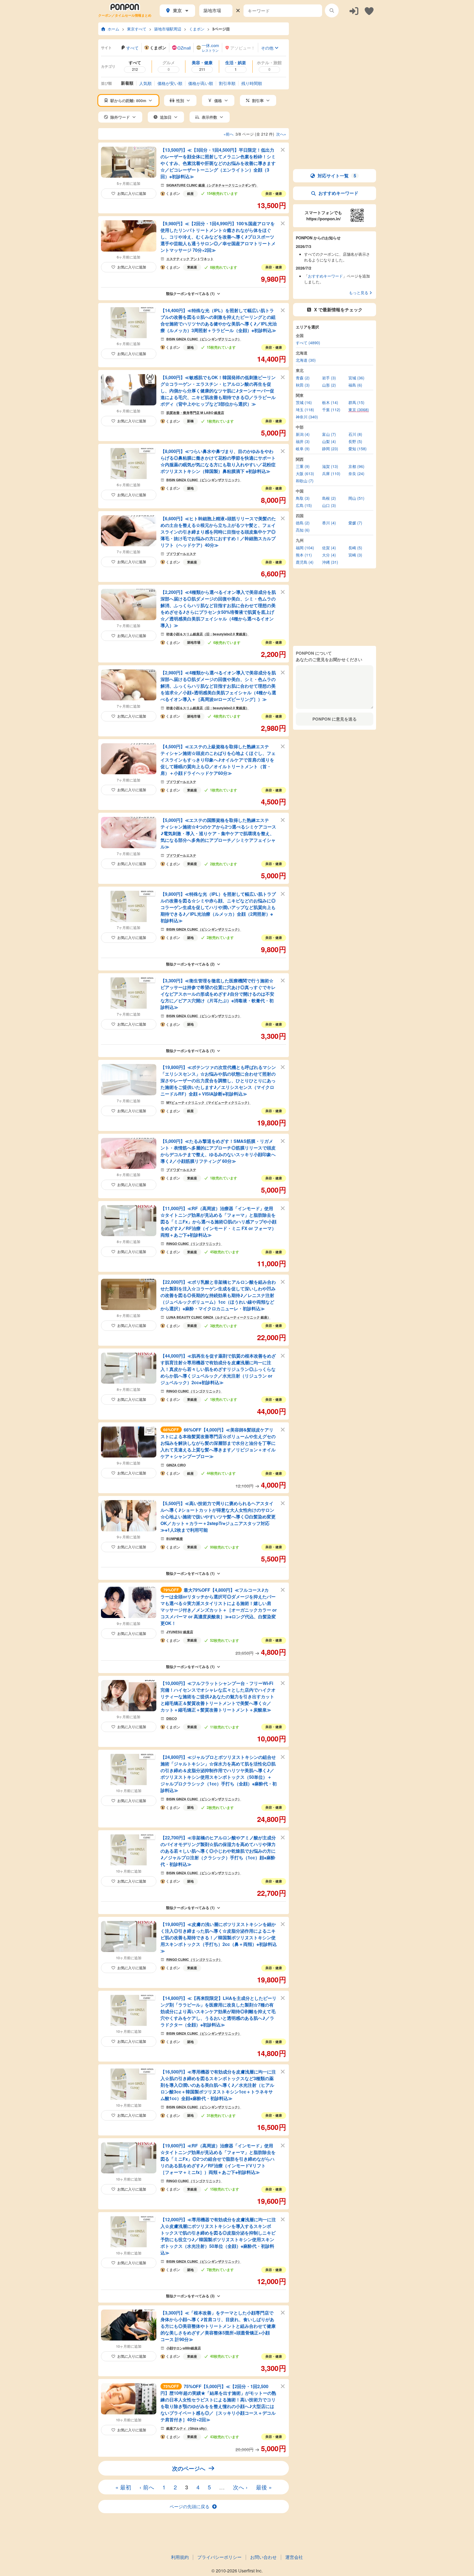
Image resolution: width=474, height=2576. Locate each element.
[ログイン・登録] (354, 11)
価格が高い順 (201, 83)
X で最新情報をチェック (338, 310)
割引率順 (227, 83)
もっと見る (359, 292)
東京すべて (137, 29)
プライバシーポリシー (219, 2557)
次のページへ (189, 2468)
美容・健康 (274, 193)
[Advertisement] (335, 57)
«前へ (229, 134)
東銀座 (192, 267)
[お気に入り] (369, 11)
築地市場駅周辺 (168, 29)
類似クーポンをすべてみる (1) (190, 293)
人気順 (145, 83)
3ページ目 (221, 29)
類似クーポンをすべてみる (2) (190, 964)
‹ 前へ (147, 2487)
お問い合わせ (263, 2557)
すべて (132, 48)
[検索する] (332, 11)
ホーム (113, 29)
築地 (190, 347)
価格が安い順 (170, 83)
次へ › (240, 2487)
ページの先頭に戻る (190, 2506)
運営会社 (294, 2557)
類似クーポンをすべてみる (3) (190, 2296)
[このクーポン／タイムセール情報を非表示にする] (283, 150)
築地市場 (194, 642)
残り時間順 (252, 83)
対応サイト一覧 (337, 176)
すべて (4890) (308, 343)
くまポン (197, 29)
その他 (267, 48)
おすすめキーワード (338, 193)
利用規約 (180, 2557)
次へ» (281, 134)
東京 (177, 10)
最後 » (264, 2487)
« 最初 (123, 2487)
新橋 (190, 421)
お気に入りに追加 (132, 193)
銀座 (190, 193)
